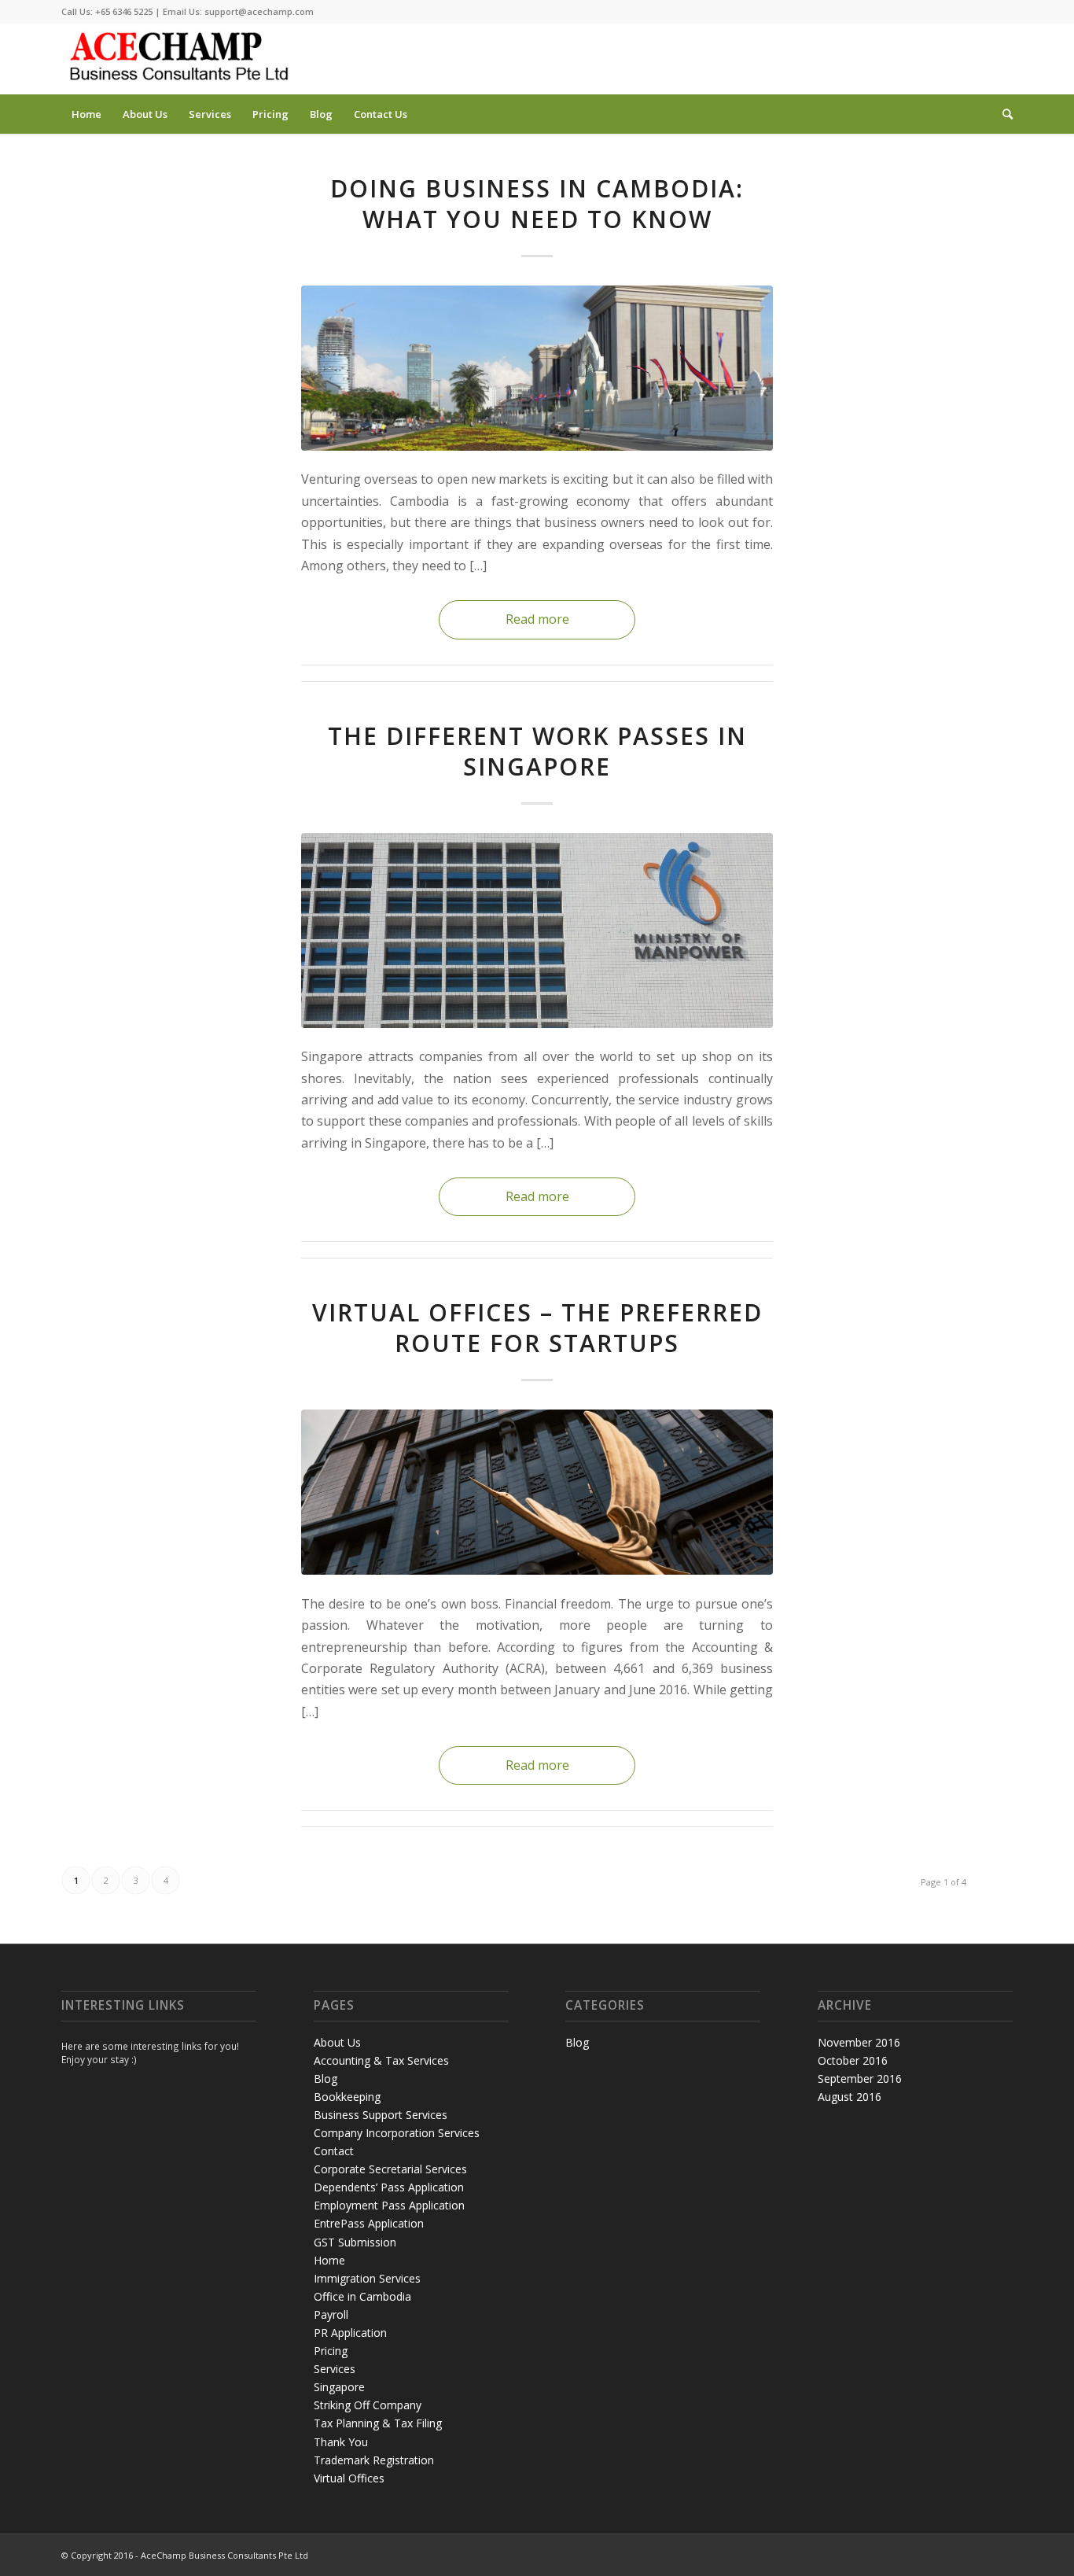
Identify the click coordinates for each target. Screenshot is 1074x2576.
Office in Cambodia (362, 2296)
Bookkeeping (347, 2097)
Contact (334, 2151)
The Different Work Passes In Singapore (537, 751)
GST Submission (355, 2242)
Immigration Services (367, 2278)
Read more (537, 619)
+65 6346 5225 (124, 11)
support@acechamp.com (259, 11)
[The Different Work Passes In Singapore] (537, 931)
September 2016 (860, 2078)
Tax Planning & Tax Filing (378, 2423)
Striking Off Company (368, 2405)
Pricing (331, 2351)
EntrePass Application (369, 2223)
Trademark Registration (374, 2460)
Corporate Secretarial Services (390, 2169)
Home (329, 2260)
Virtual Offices (349, 2478)
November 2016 (859, 2042)
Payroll (331, 2314)
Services (335, 2369)
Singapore (339, 2387)
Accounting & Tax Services (381, 2060)
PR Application (350, 2333)
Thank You (341, 2442)
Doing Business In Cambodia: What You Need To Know (537, 204)
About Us (337, 2042)
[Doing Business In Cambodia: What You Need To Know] (537, 368)
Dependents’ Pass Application (389, 2187)
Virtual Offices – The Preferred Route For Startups (537, 1328)
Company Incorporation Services (397, 2133)
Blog (326, 2078)
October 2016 (853, 2060)
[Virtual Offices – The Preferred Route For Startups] (537, 1492)
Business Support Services (381, 2115)
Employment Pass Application (389, 2205)
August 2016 (850, 2097)
